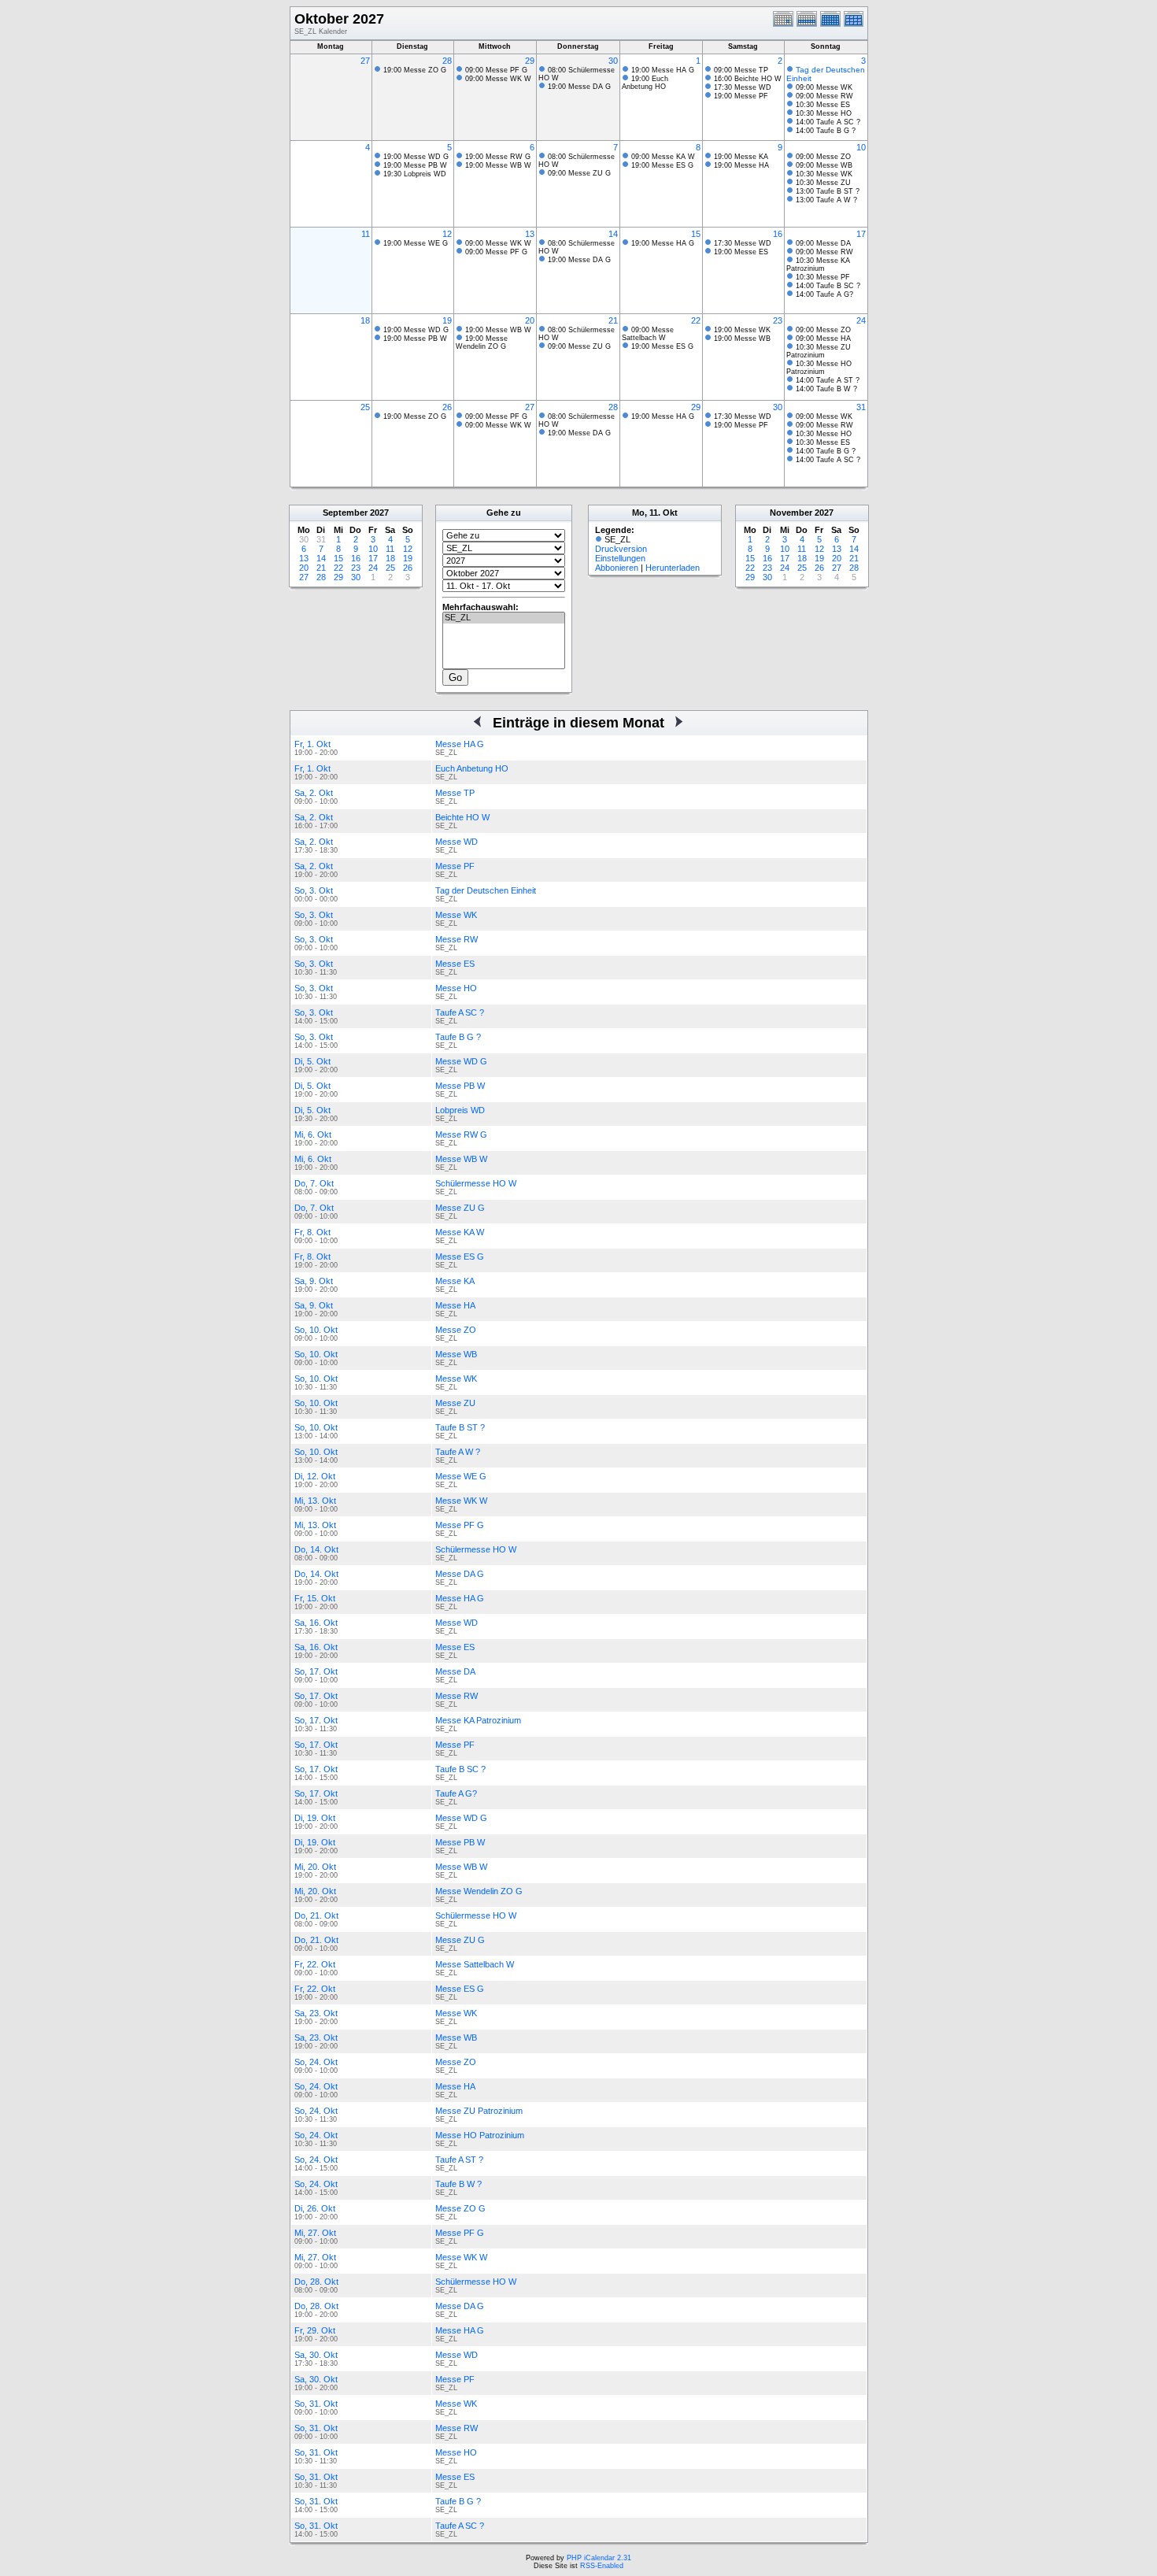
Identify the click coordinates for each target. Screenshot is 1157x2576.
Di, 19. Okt (315, 1818)
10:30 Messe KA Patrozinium (818, 265)
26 (447, 407)
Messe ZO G (460, 2208)
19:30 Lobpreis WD (415, 174)
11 (366, 234)
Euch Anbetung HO (472, 768)
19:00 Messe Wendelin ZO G (482, 342)
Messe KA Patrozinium (478, 1720)
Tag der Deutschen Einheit (486, 890)
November (791, 513)
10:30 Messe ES (823, 105)
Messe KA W (460, 1232)
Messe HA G (460, 744)
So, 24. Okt (316, 2062)
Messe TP (455, 793)
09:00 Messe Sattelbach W (648, 334)
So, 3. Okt (314, 890)
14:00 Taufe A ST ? (828, 380)
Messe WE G (461, 1476)
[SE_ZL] (504, 618)
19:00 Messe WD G (416, 157)
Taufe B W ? (458, 2184)
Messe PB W (460, 1086)
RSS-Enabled (602, 2566)
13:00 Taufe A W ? (826, 200)
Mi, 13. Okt (315, 1501)
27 (365, 61)
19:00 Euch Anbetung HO (645, 83)
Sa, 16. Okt (316, 1623)
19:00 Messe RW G (498, 157)
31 (861, 407)
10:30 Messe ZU (823, 183)
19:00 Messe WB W (498, 165)
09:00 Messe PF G (496, 70)
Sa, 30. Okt (316, 2355)
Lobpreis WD (460, 1110)
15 (696, 234)
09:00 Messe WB (824, 165)
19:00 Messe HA (741, 165)
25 (365, 407)
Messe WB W (461, 1159)
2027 (379, 513)
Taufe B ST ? (460, 1427)
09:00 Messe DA (823, 243)
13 (530, 234)
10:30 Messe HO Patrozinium (819, 368)
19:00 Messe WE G (416, 243)
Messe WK (456, 915)
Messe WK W (461, 1501)
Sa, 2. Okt (314, 793)
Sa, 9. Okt (314, 1281)
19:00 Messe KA (741, 157)
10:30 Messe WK (824, 174)
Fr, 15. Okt (315, 1598)
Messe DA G (460, 1574)
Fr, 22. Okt (315, 1964)
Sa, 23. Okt (316, 2013)
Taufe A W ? (458, 1452)
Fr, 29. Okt (315, 2330)
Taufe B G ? (458, 1037)
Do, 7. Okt (314, 1183)
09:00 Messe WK (824, 87)
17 (861, 234)
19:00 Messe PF (741, 96)
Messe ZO (456, 1330)
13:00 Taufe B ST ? (828, 191)
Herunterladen (673, 568)
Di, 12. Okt (315, 1476)
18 (365, 320)
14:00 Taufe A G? (824, 294)
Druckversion (621, 549)
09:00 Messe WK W (498, 79)
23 (778, 320)
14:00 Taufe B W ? (826, 389)
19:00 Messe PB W (415, 165)
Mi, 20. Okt (315, 1867)
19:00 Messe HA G (663, 70)
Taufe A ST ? (459, 2160)
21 (613, 320)
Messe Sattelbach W (475, 1964)
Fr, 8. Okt (312, 1232)
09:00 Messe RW (824, 96)
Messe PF (455, 866)
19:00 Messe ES (741, 252)
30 (613, 61)
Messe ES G (460, 1257)
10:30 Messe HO (824, 113)
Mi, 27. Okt (315, 2233)
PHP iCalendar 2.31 (599, 2558)
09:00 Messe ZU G (579, 173)
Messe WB (456, 1354)
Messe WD (457, 842)
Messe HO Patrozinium (480, 2135)
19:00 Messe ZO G (415, 70)
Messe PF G (460, 1525)
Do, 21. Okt (316, 1915)
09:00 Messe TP (741, 70)
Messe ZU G (460, 1208)
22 (696, 320)
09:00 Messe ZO (823, 157)
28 (447, 61)
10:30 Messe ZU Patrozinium (819, 351)
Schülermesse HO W (476, 1183)
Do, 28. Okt (316, 2282)
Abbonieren (617, 568)
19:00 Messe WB (742, 339)
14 (613, 234)
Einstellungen (620, 558)
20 (530, 320)
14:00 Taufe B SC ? (828, 286)
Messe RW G (461, 1134)
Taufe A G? (456, 1793)
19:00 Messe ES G (662, 165)
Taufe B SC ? (460, 1769)
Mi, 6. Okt (313, 1134)
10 (861, 147)
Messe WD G (461, 1061)
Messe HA (455, 1305)
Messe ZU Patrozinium (479, 2111)
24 (861, 320)
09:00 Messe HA (823, 339)
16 (778, 234)
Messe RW (457, 939)
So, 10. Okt (316, 1330)
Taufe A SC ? (460, 1012)
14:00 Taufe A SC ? (828, 122)
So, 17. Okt (316, 1671)
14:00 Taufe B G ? (826, 131)
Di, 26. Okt (315, 2208)
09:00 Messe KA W (663, 157)
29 (530, 61)
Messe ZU (455, 1403)
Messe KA (455, 1281)
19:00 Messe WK (742, 330)
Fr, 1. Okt (312, 744)
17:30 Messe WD (743, 87)
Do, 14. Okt (316, 1549)
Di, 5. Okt (312, 1061)
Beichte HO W (462, 817)
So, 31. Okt (316, 2404)
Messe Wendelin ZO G (479, 1891)
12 (447, 234)
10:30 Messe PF (823, 277)
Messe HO (456, 988)
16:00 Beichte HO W (748, 79)
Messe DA (455, 1671)
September (345, 513)
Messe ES (455, 964)
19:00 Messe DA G (579, 87)
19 (447, 320)
